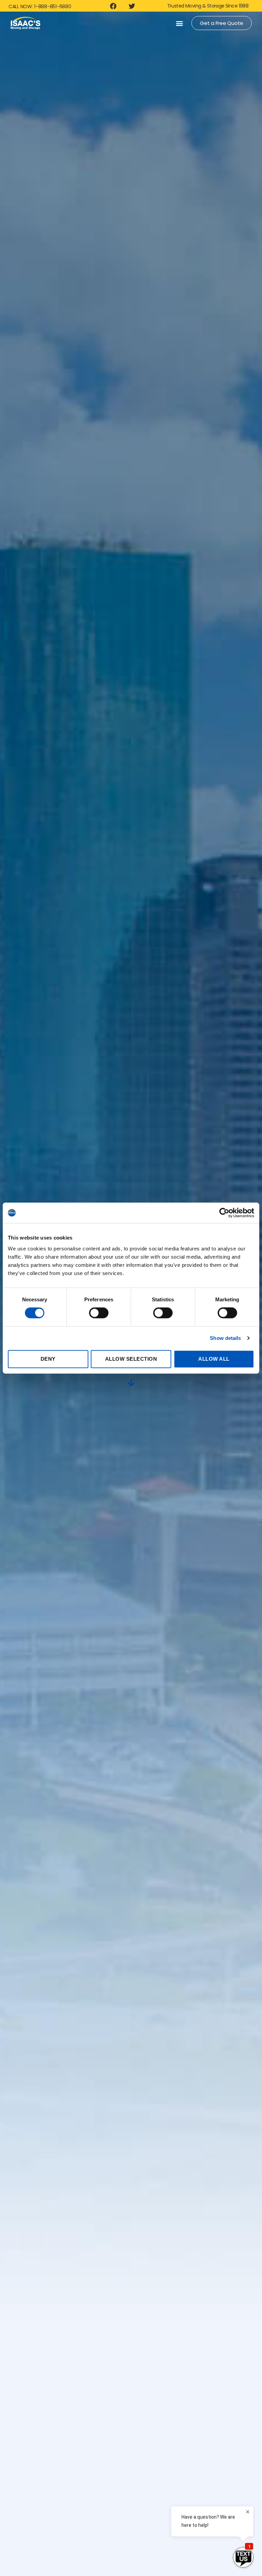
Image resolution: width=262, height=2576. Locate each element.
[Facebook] (113, 6)
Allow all (214, 1359)
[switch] (99, 1314)
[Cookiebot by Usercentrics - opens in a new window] (224, 1213)
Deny (48, 1359)
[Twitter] (132, 6)
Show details (225, 1338)
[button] (179, 23)
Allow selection (131, 1359)
